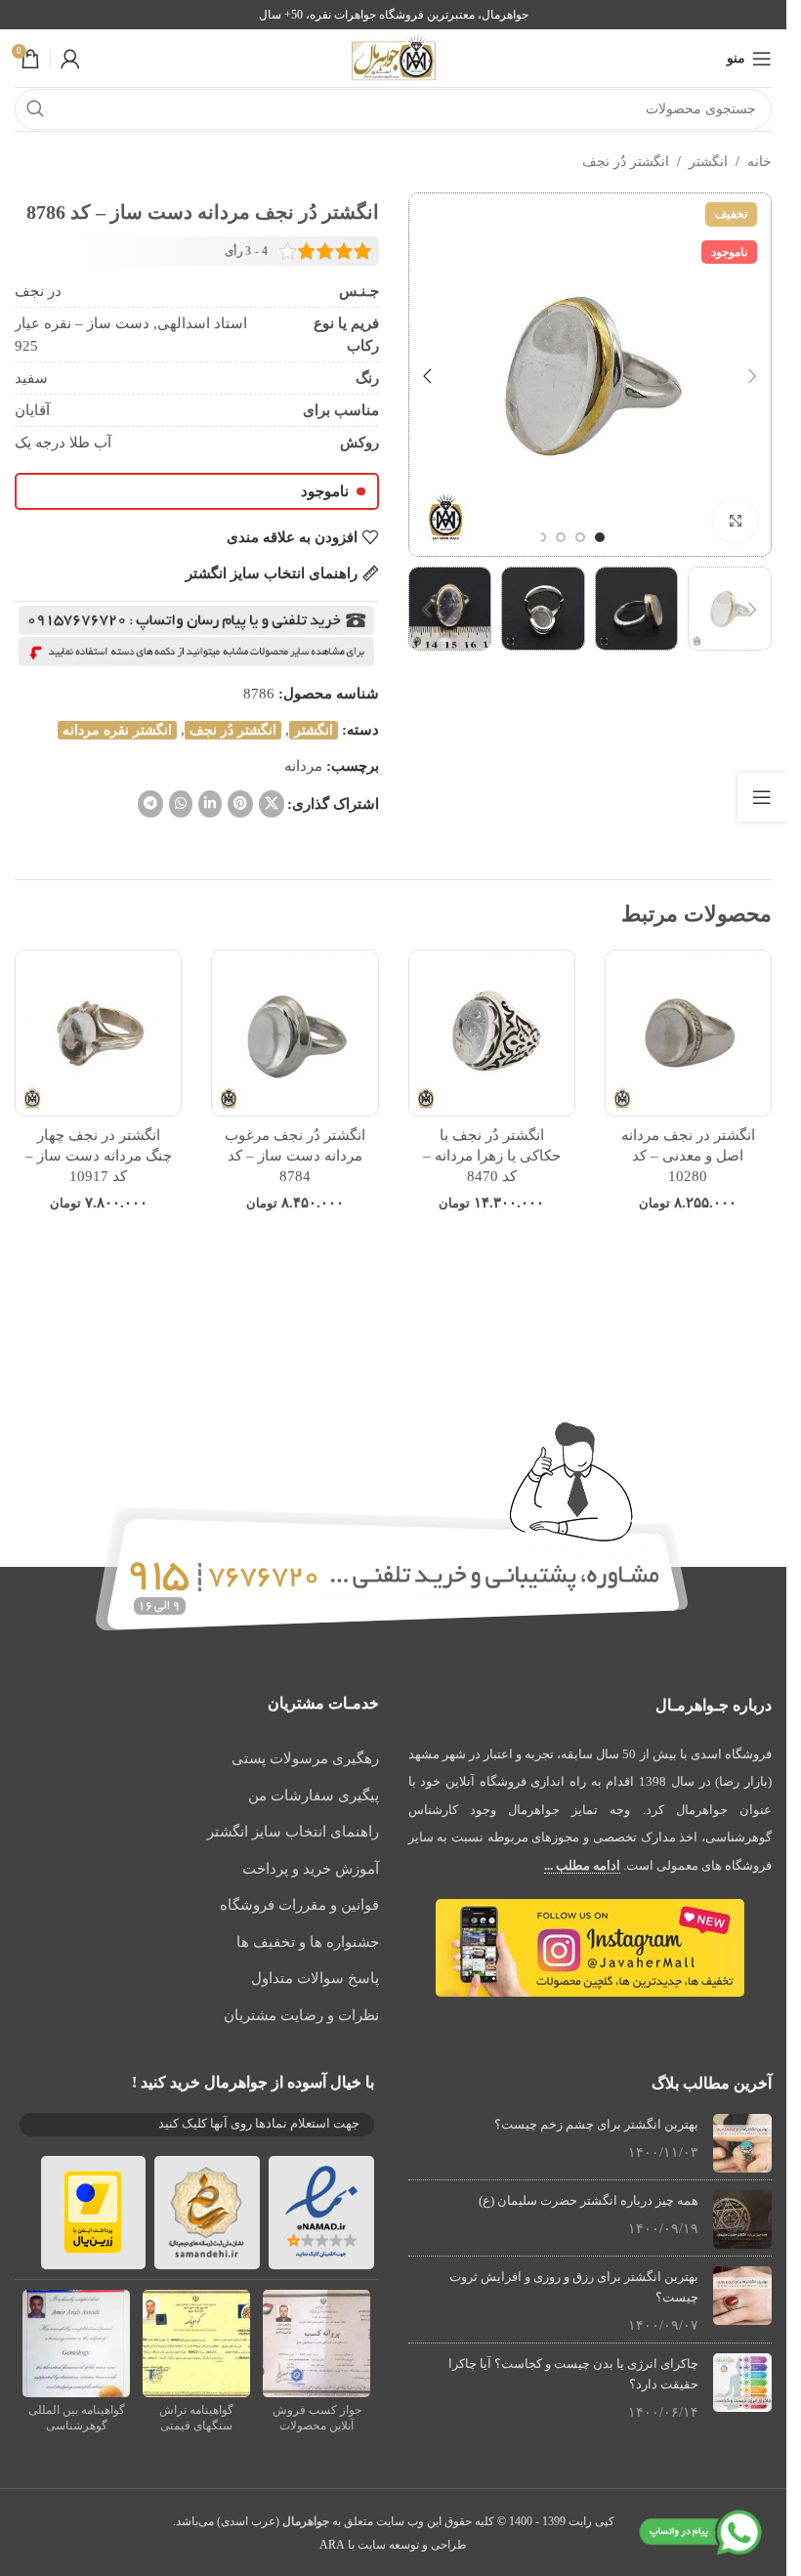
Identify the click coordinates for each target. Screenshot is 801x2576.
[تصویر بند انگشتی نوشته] (742, 2143)
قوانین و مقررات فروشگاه (299, 1905)
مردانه (303, 766)
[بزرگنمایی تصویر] (735, 521)
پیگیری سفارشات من (314, 1795)
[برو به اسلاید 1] (600, 537)
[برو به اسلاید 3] (561, 537)
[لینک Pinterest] (240, 804)
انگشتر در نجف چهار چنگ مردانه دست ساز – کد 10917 (99, 1156)
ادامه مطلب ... (582, 1865)
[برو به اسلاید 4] (541, 537)
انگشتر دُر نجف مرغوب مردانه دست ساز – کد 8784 (295, 1156)
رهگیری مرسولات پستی (305, 1758)
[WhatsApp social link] (181, 804)
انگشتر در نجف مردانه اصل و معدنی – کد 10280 (688, 1156)
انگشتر (708, 162)
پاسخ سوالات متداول (315, 1978)
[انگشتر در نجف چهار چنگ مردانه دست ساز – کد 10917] (98, 1033)
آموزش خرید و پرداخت (311, 1869)
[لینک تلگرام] (150, 804)
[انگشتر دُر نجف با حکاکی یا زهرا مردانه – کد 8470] (492, 1033)
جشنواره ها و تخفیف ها (308, 1942)
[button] (752, 376)
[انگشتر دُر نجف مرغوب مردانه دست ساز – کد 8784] (295, 1033)
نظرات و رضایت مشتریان (301, 2015)
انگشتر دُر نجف (626, 162)
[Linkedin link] (210, 804)
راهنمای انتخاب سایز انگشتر (293, 1832)
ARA (332, 2545)
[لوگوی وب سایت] (394, 57)
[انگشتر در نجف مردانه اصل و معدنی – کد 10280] (688, 1033)
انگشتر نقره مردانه (117, 730)
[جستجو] (35, 109)
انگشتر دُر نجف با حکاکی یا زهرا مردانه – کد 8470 (492, 1156)
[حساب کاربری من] (70, 59)
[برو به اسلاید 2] (580, 537)
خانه (759, 162)
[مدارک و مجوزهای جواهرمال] (316, 2342)
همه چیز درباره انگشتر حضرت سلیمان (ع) (589, 2200)
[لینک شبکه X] (272, 804)
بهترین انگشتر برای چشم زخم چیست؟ (596, 2124)
